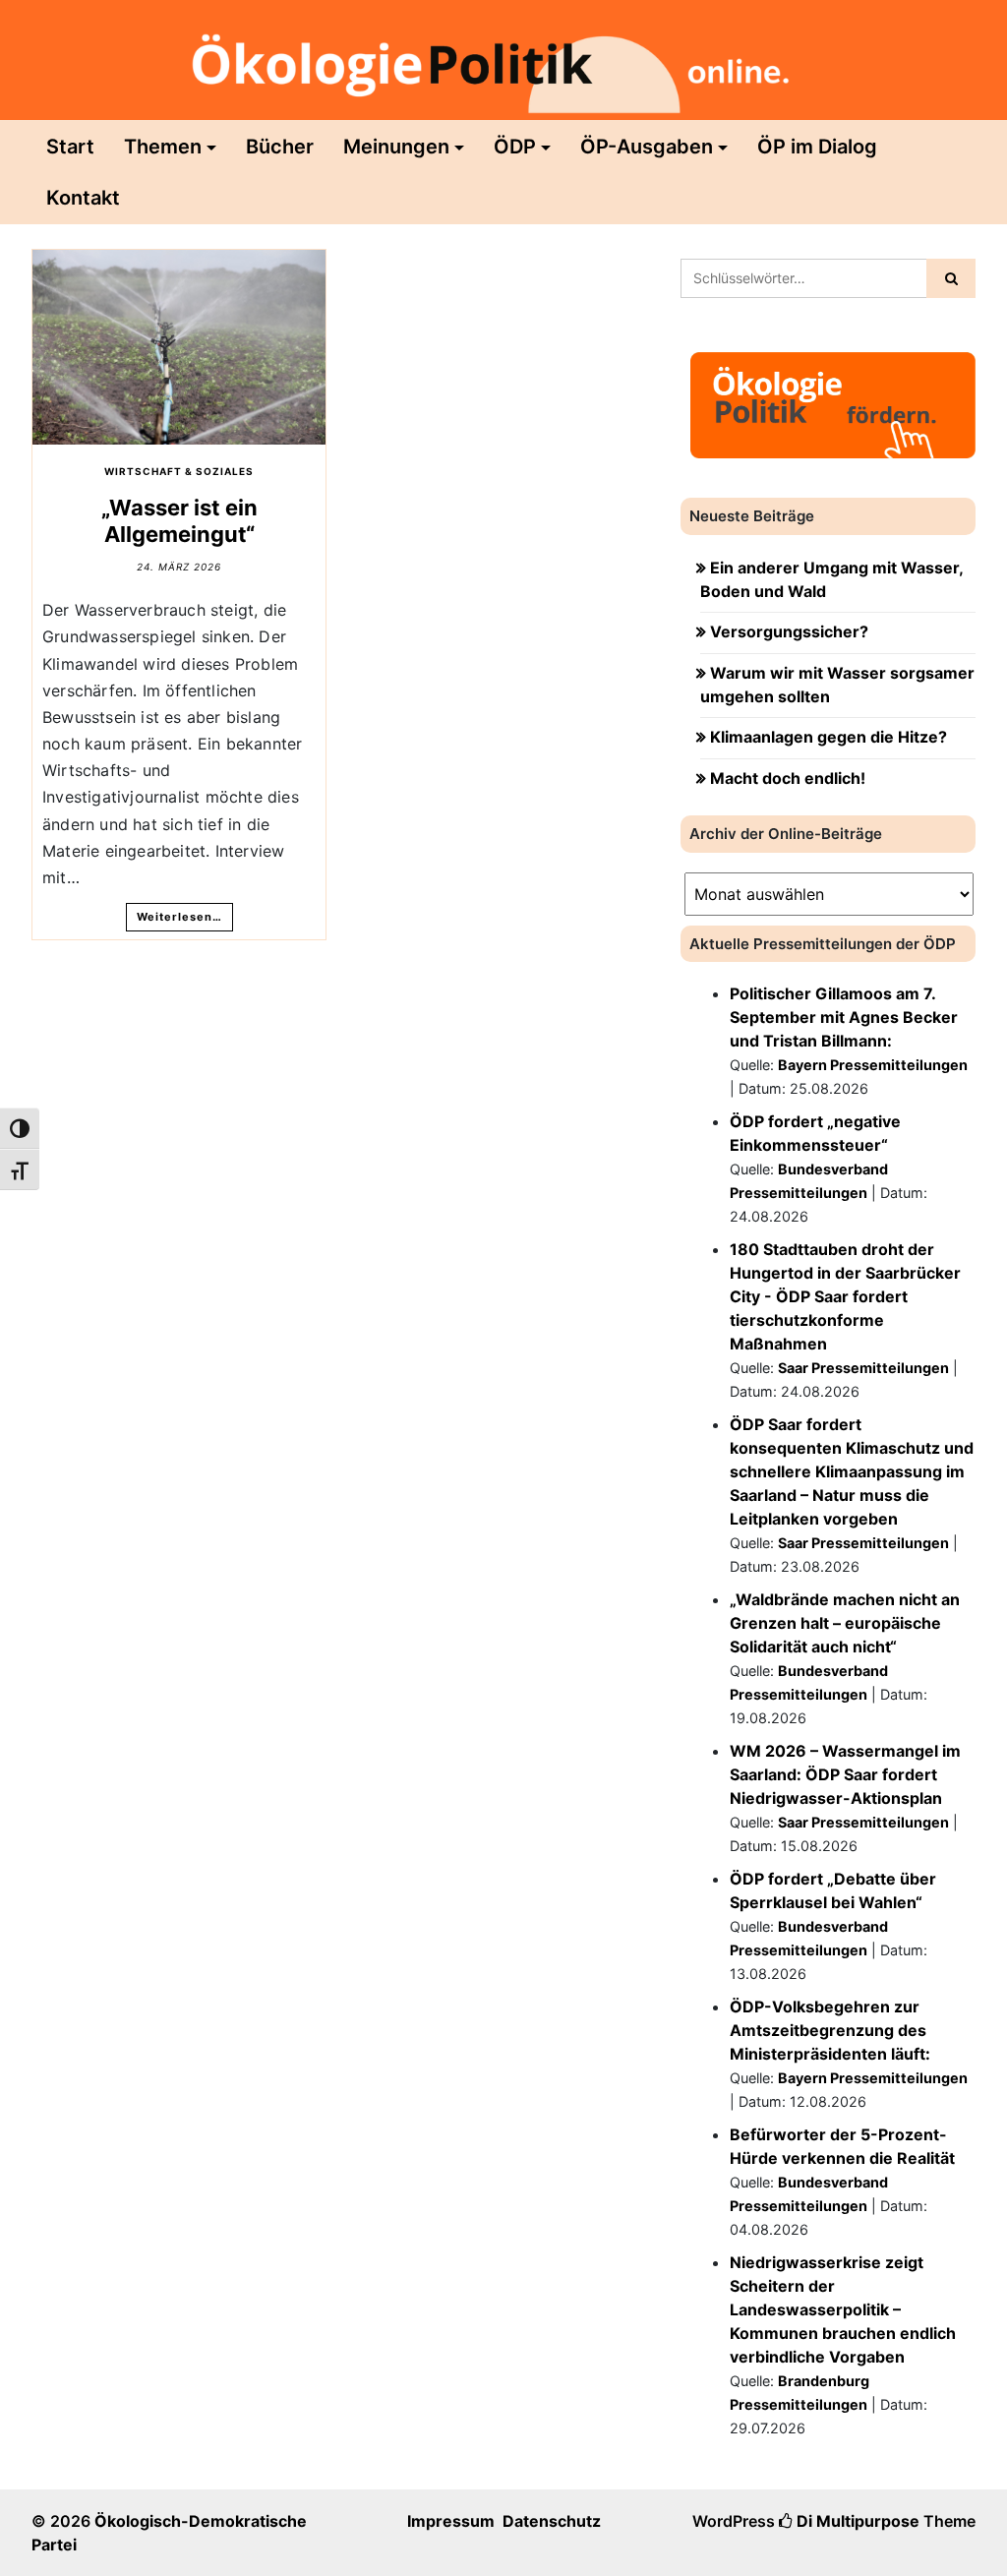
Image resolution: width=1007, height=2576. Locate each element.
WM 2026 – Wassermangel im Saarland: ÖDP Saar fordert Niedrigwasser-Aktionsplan (845, 1774)
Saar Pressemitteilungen (863, 1368)
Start (70, 147)
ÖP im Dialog (817, 147)
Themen (163, 147)
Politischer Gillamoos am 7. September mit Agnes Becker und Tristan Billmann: (844, 1017)
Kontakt (83, 198)
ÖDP (515, 147)
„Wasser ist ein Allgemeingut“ (179, 520)
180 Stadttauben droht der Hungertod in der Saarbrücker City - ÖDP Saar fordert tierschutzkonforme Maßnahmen (845, 1296)
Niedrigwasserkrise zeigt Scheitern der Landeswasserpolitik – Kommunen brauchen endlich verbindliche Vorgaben (843, 2309)
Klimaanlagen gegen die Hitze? (829, 737)
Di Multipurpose (856, 2521)
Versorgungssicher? (789, 631)
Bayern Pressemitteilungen (873, 1065)
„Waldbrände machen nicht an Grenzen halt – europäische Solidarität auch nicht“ (845, 1623)
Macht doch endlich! (788, 778)
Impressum (451, 2521)
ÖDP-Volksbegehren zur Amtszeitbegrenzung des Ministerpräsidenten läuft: (830, 2030)
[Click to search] (951, 278)
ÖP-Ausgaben (647, 147)
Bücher (280, 147)
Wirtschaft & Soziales (179, 471)
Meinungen (396, 147)
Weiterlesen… (179, 917)
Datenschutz (552, 2521)
